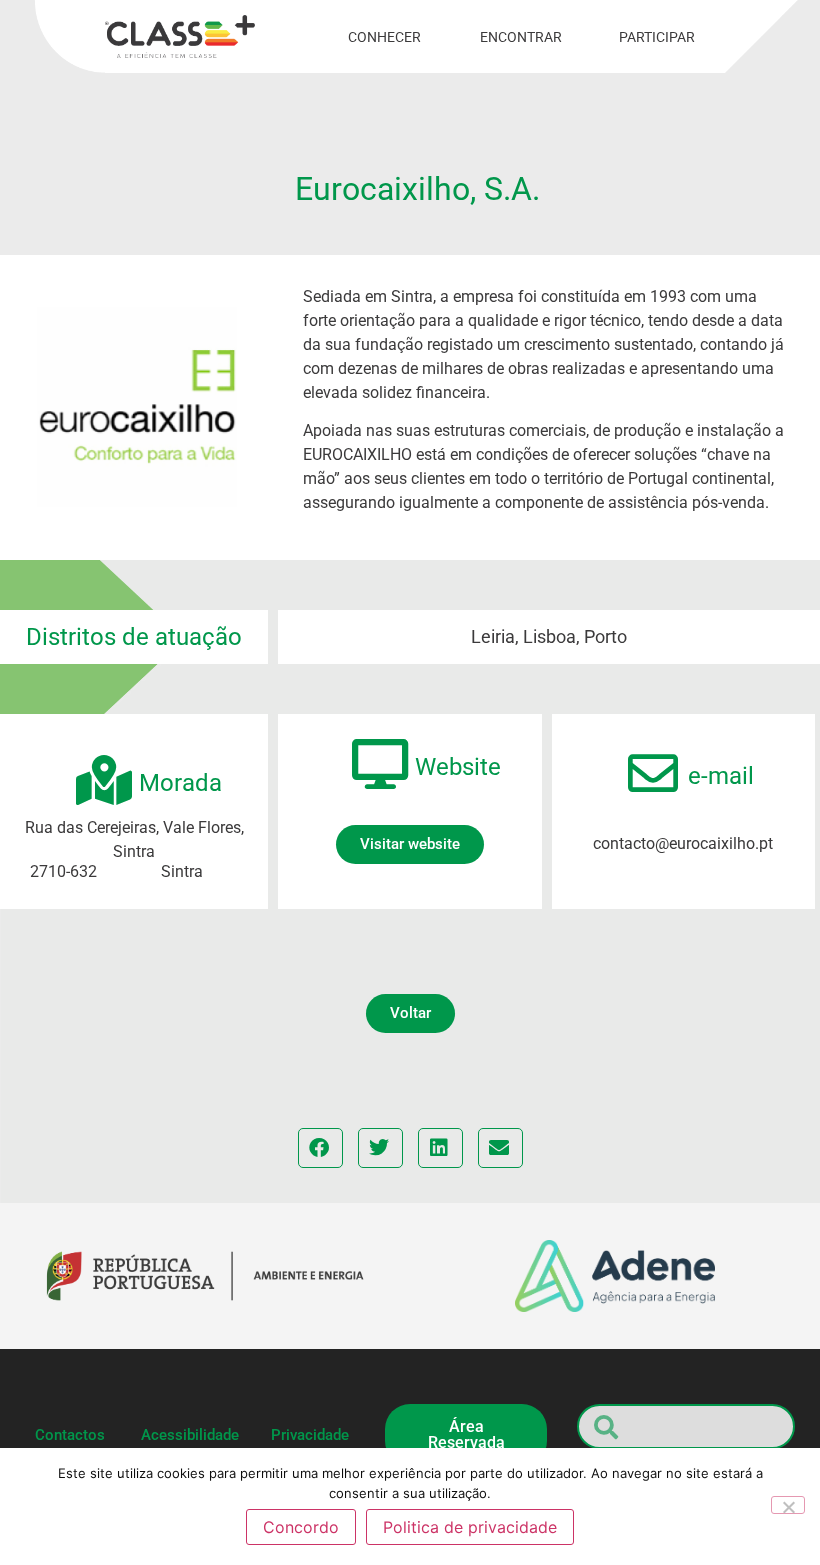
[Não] (788, 1505)
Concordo (301, 1527)
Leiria (493, 636)
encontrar (521, 37)
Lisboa (549, 636)
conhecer (384, 37)
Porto (605, 636)
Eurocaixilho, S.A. (417, 189)
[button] (410, 1013)
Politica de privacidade (470, 1527)
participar (657, 37)
